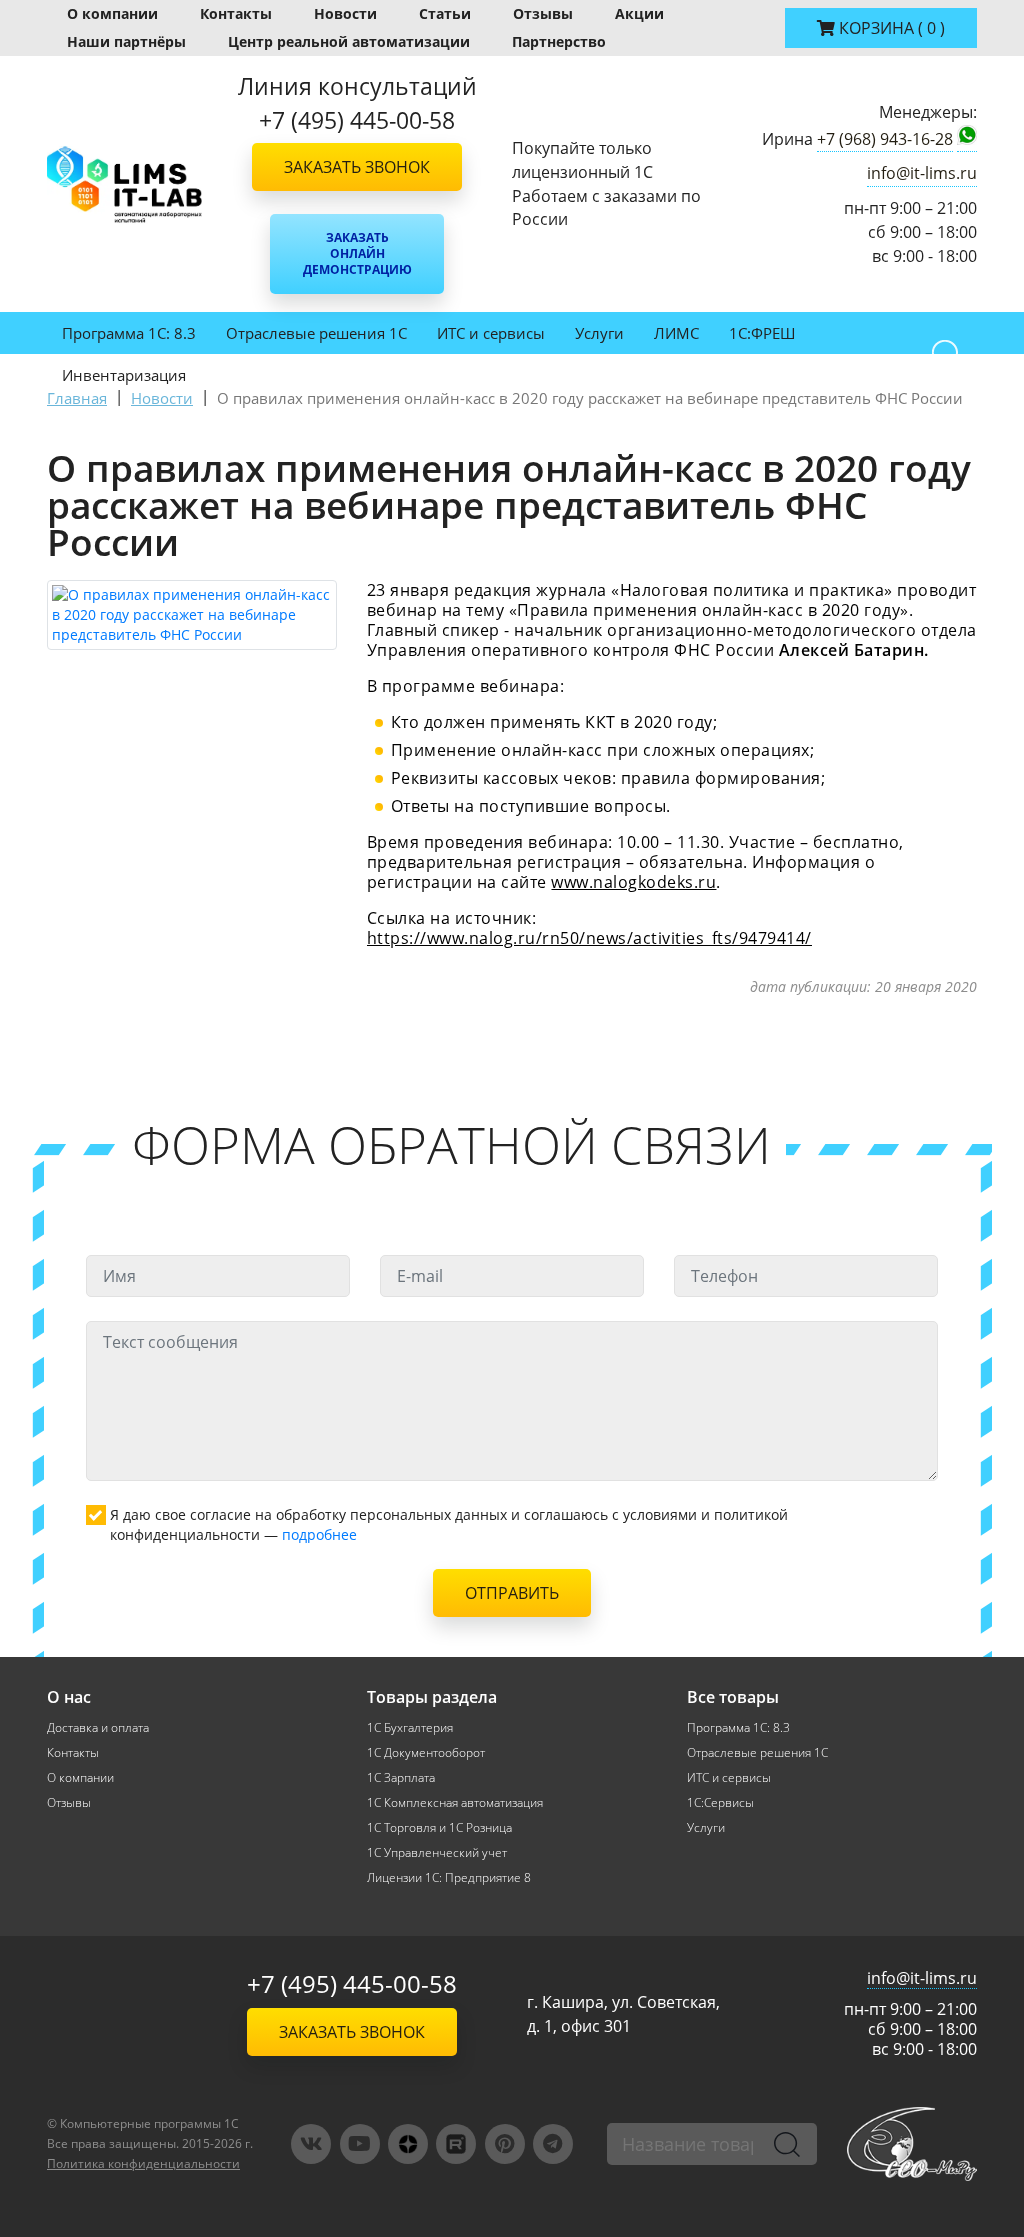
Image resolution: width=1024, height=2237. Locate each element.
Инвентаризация (124, 375)
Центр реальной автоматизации (349, 41)
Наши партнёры (126, 41)
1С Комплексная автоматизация (455, 1802)
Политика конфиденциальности (143, 2163)
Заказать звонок (357, 167)
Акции (639, 13)
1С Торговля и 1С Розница (439, 1827)
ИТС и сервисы (491, 333)
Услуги (599, 333)
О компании (112, 13)
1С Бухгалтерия (410, 1727)
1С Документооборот (426, 1752)
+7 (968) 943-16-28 (885, 139)
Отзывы (543, 13)
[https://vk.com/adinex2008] (311, 2144)
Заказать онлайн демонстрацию (357, 253)
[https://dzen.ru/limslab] (408, 2144)
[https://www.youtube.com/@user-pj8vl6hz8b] (360, 2144)
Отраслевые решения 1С (316, 333)
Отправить (512, 1593)
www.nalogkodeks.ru (633, 882)
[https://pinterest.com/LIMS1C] (505, 2144)
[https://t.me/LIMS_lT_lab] (553, 2144)
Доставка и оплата (98, 1727)
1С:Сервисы (720, 1802)
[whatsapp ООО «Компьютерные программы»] (967, 139)
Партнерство (559, 41)
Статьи (445, 13)
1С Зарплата (401, 1777)
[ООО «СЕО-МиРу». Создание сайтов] (912, 2143)
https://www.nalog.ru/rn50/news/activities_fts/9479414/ (589, 938)
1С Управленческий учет (437, 1852)
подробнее (319, 1534)
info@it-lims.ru (922, 173)
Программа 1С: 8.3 (129, 333)
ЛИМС (676, 333)
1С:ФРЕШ (762, 333)
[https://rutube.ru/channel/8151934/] (456, 2144)
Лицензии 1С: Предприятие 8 (449, 1877)
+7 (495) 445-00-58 (352, 1983)
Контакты (236, 13)
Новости (345, 13)
